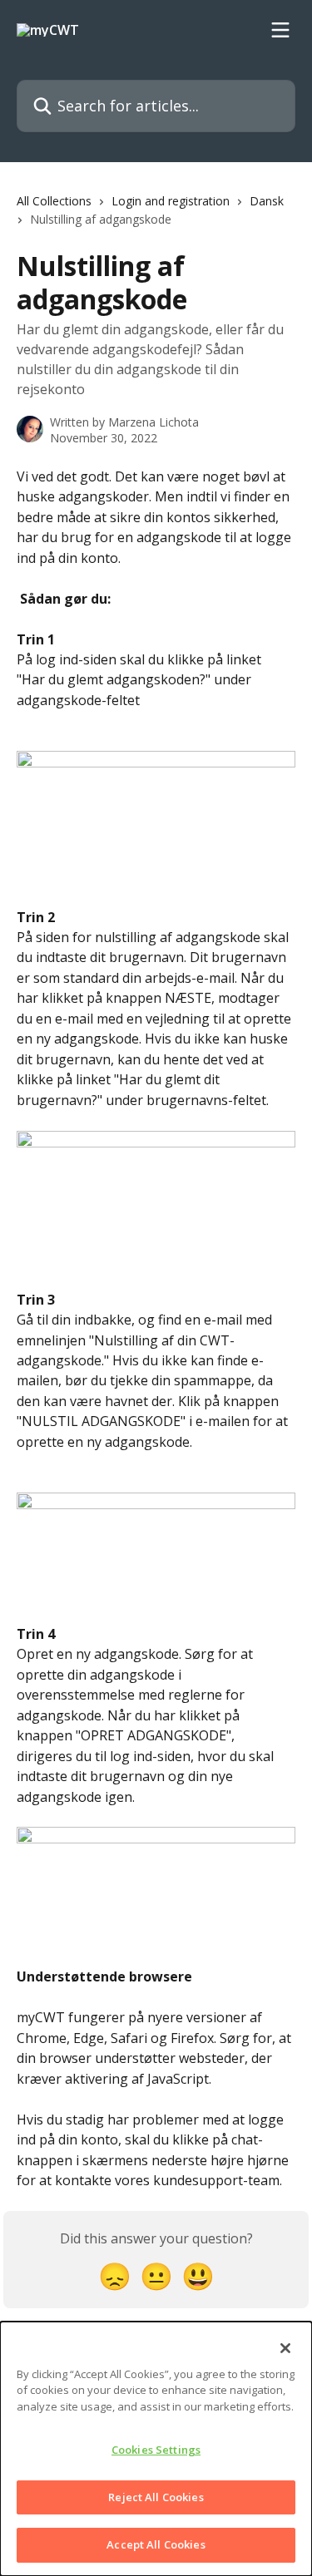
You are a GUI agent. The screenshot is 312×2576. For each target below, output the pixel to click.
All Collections (54, 201)
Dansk (267, 201)
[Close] (285, 2348)
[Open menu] (280, 30)
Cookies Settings (156, 2450)
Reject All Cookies (156, 2497)
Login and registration (171, 201)
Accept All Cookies (156, 2544)
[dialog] (156, 2449)
